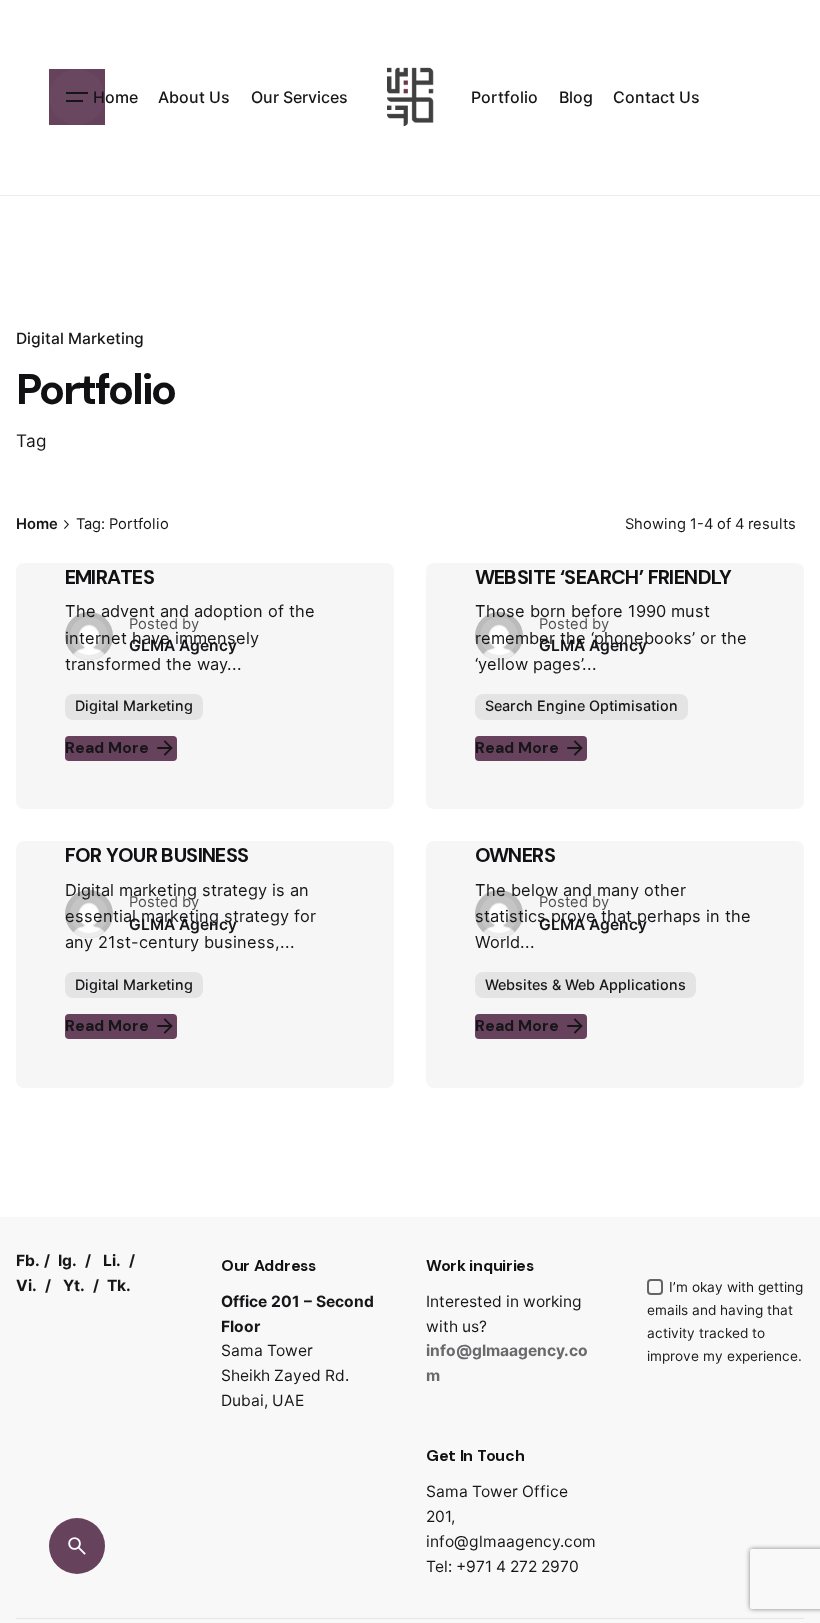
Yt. (74, 1285)
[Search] (77, 1546)
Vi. (26, 1285)
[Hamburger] (77, 97)
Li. (112, 1260)
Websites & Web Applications (585, 984)
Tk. (119, 1285)
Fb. (28, 1260)
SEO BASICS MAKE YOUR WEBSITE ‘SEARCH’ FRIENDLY (603, 564)
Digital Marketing (80, 338)
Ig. (67, 1260)
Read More (107, 748)
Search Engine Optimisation (581, 705)
